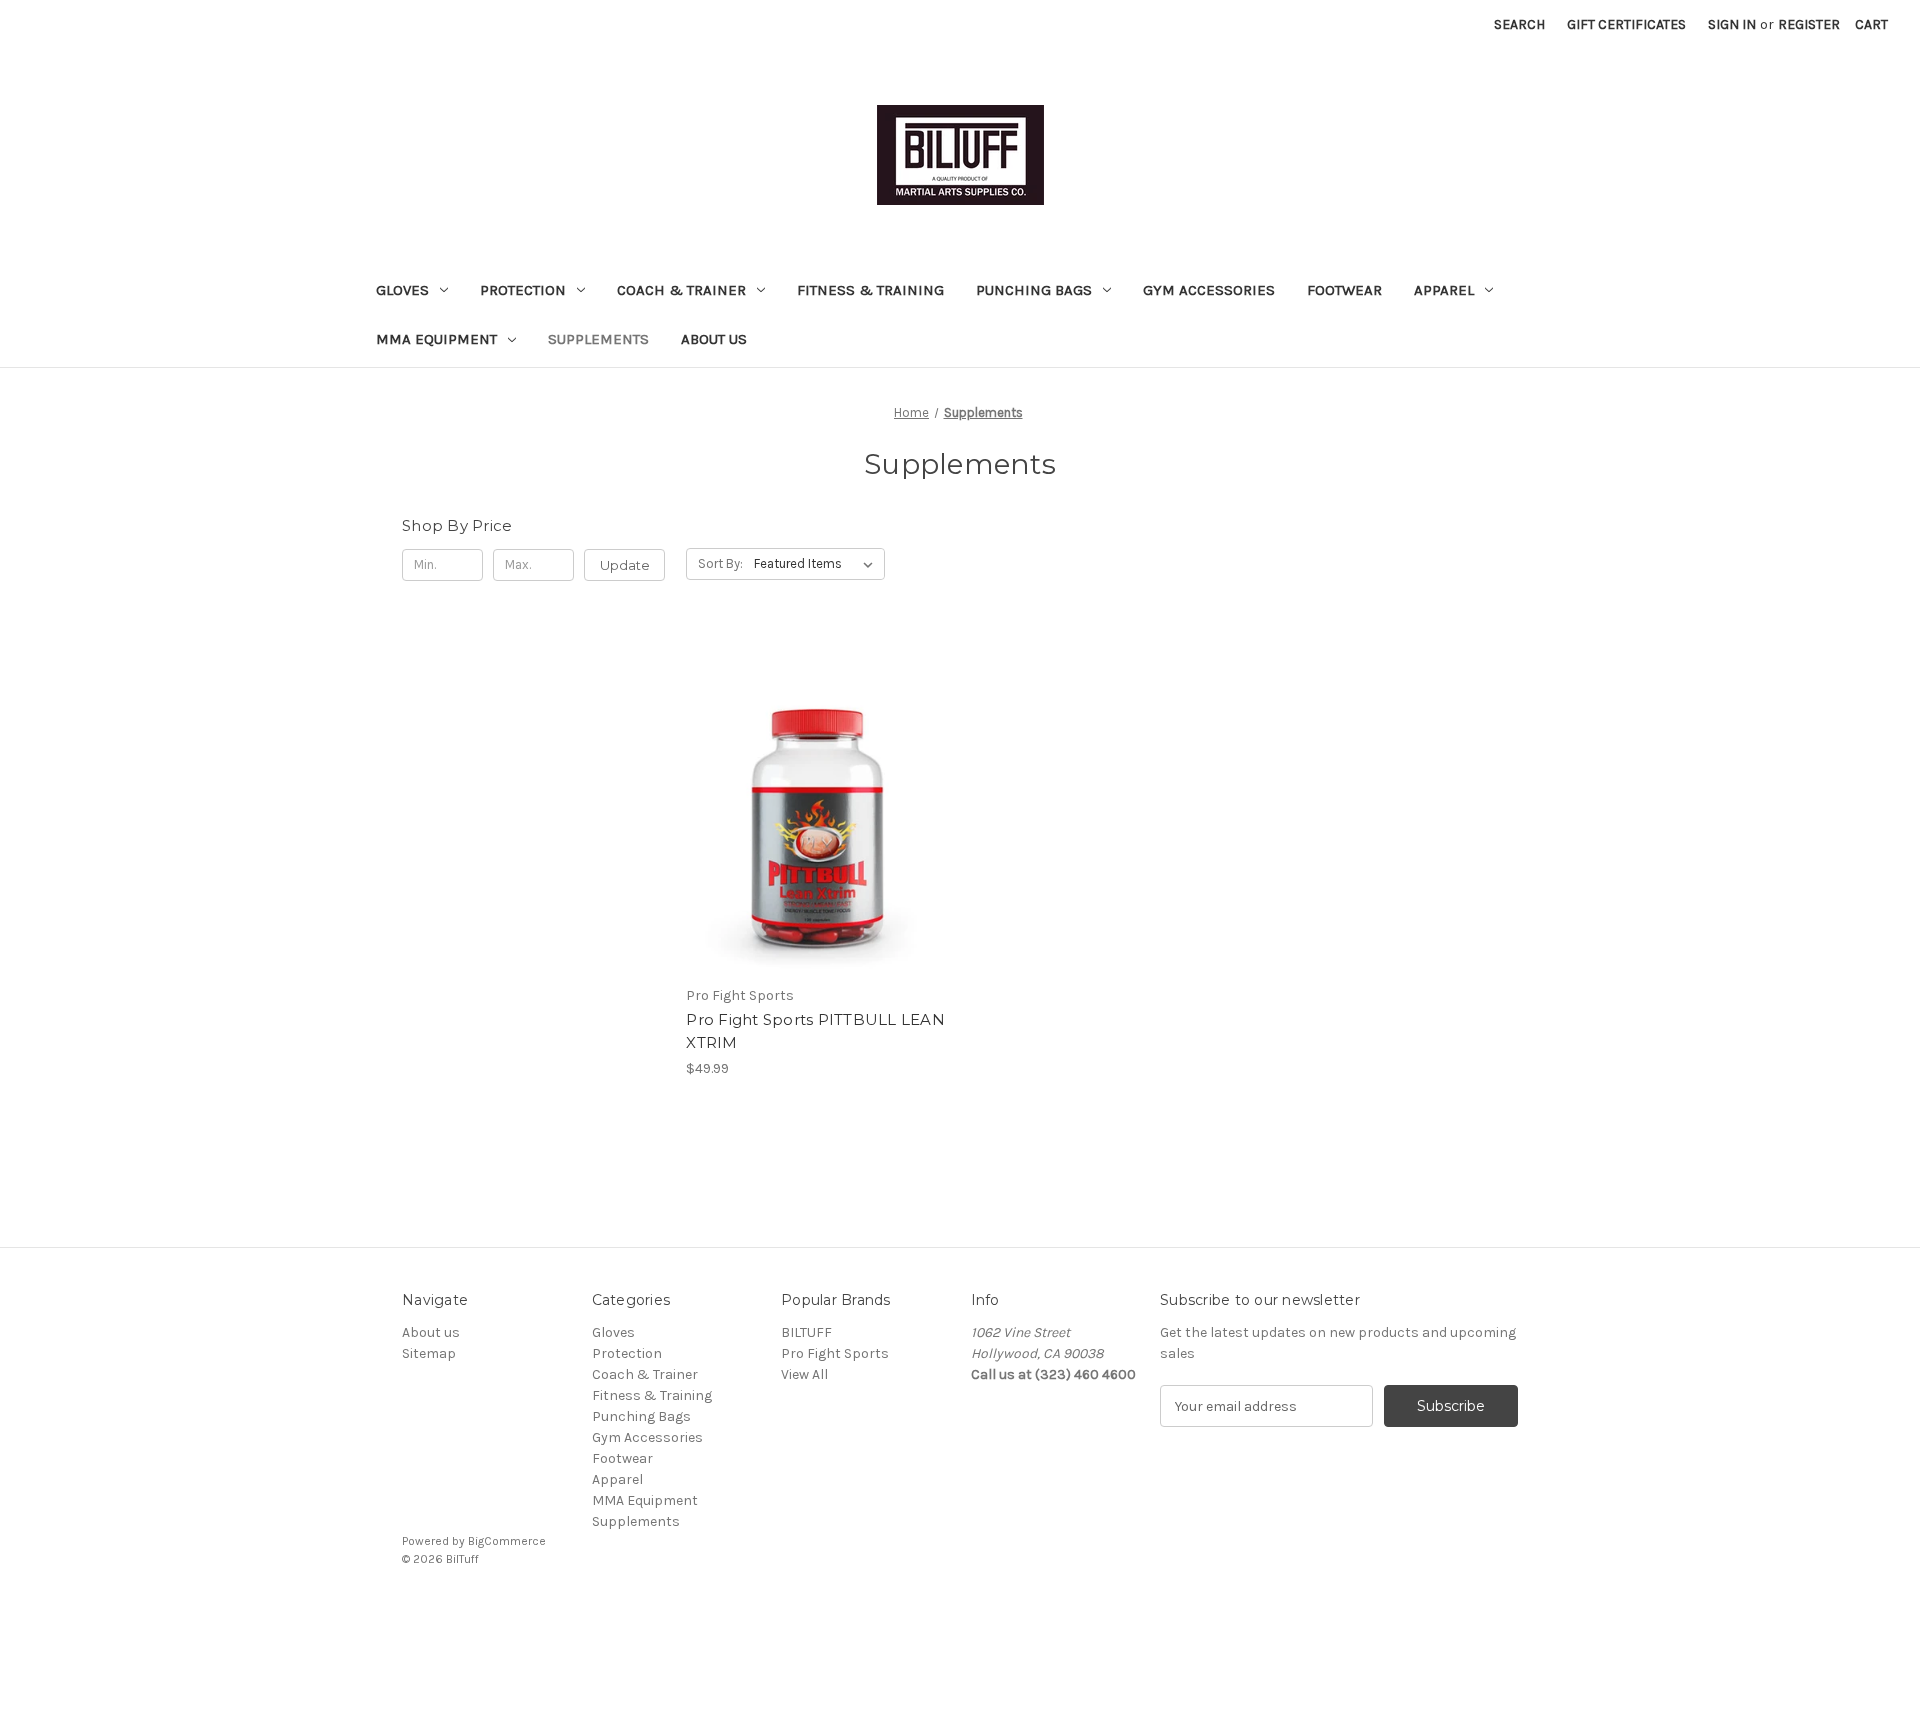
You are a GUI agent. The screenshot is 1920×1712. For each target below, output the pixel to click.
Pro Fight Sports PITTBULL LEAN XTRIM (815, 1031)
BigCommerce (507, 1541)
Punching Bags (1034, 290)
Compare (811, 802)
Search (1519, 24)
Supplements (598, 339)
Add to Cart (817, 837)
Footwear (1344, 290)
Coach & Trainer (681, 290)
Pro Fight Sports (835, 1353)
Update (625, 565)
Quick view (814, 767)
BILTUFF (806, 1332)
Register (1809, 24)
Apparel (1444, 290)
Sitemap (429, 1353)
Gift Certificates (1626, 24)
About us (714, 339)
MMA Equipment (436, 339)
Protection (523, 290)
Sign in (1732, 24)
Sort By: (720, 563)
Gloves (402, 290)
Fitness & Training (870, 290)
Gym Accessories (1209, 290)
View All (804, 1374)
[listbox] (817, 564)
